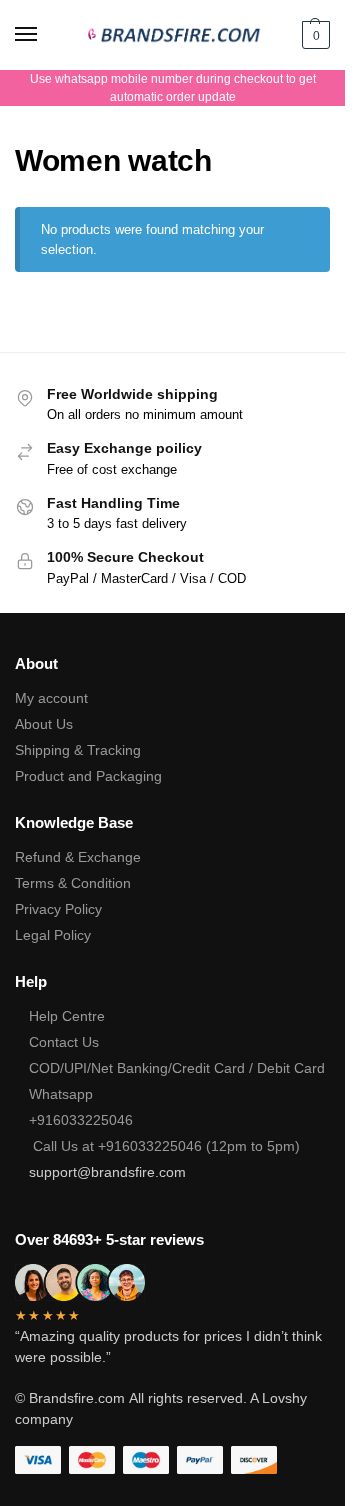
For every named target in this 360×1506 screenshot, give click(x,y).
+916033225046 (81, 1120)
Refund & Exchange (78, 857)
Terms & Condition (73, 883)
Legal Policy (53, 935)
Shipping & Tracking (78, 750)
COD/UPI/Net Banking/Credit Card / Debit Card (179, 1068)
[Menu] (45, 35)
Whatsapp (61, 1094)
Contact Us (64, 1042)
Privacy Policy (58, 909)
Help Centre (67, 1016)
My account (51, 698)
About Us (44, 724)
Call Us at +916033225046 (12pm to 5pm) (164, 1146)
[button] (313, 35)
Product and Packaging (88, 776)
